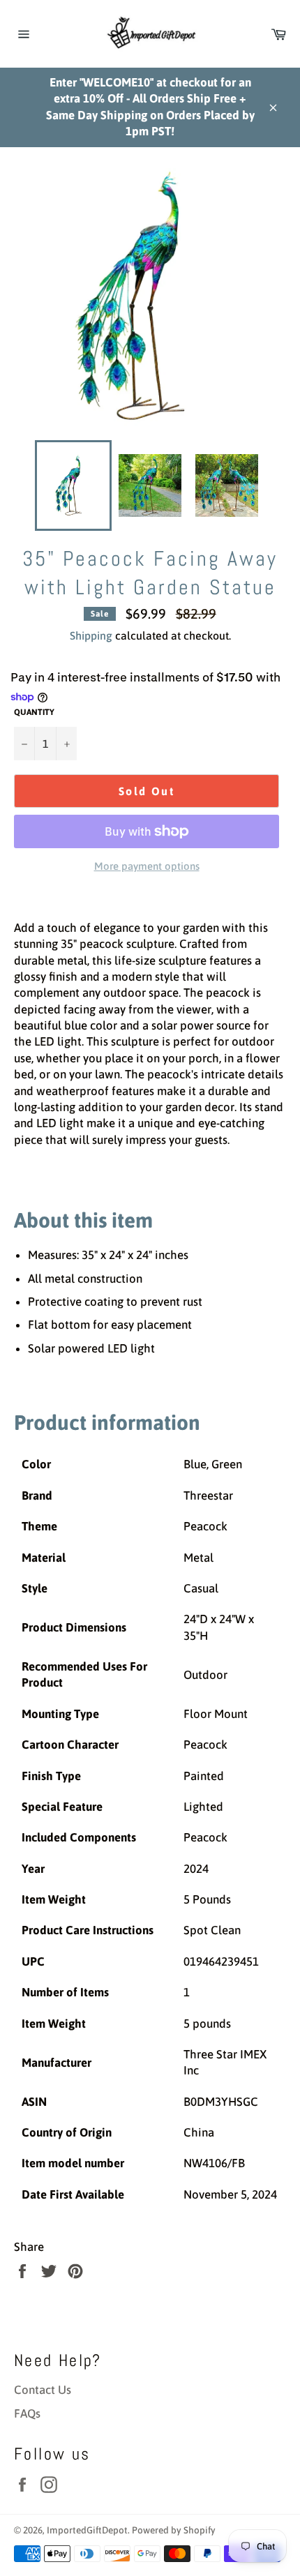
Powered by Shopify (174, 2530)
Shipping (91, 635)
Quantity (34, 712)
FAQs (27, 2413)
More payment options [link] (147, 866)
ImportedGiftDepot (87, 2530)
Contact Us (43, 2390)
